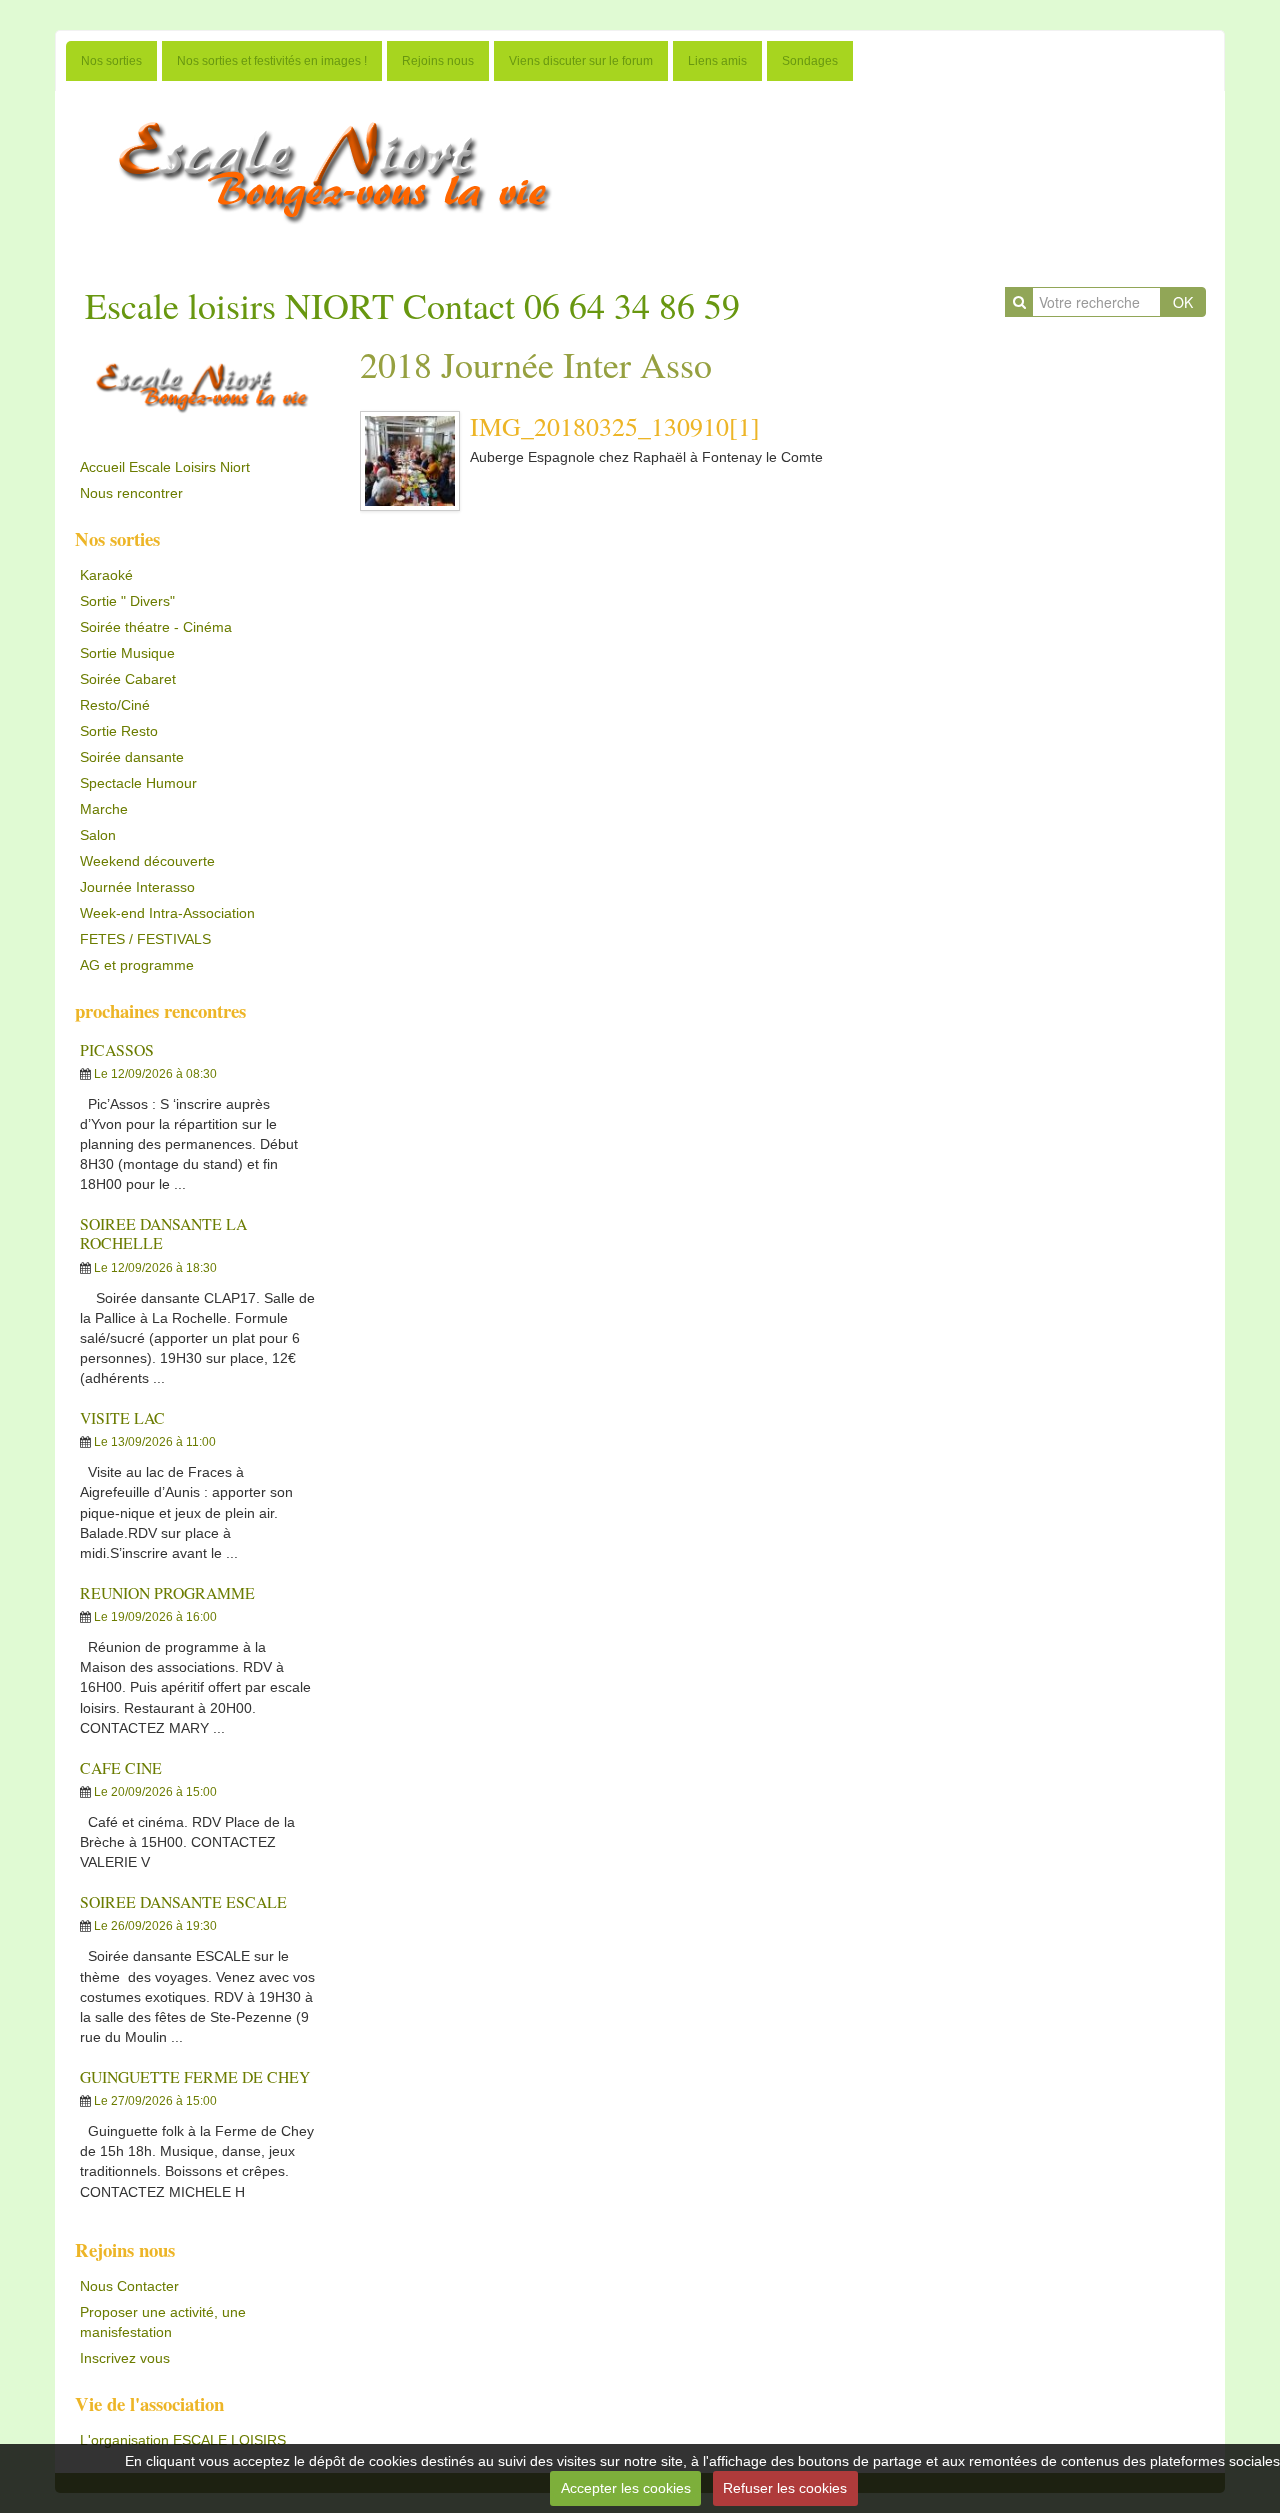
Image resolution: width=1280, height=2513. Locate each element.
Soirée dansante (132, 757)
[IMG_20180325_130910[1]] (410, 461)
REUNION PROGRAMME (167, 1592)
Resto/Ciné (115, 705)
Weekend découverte (147, 861)
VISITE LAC (122, 1417)
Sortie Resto (119, 731)
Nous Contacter (129, 2286)
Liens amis (717, 61)
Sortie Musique (127, 653)
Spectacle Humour (138, 783)
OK (1183, 302)
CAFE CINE (121, 1767)
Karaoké (106, 575)
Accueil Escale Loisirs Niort (165, 467)
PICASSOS (117, 1049)
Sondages (810, 61)
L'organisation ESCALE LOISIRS (183, 2440)
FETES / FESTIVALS (145, 939)
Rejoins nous (438, 61)
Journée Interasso (137, 887)
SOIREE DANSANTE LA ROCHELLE (163, 1233)
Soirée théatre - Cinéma (156, 627)
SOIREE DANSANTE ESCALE (183, 1901)
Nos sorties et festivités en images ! (272, 61)
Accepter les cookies (626, 2488)
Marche (104, 809)
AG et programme (137, 965)
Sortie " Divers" (127, 601)
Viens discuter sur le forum (581, 61)
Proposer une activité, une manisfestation (163, 2322)
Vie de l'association (149, 2403)
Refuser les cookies (785, 2488)
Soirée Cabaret (128, 679)
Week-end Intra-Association (167, 913)
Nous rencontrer (131, 493)
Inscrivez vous (125, 2358)
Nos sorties (111, 61)
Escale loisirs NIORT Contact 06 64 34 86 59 (412, 305)
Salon (98, 835)
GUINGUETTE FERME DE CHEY (195, 2076)
